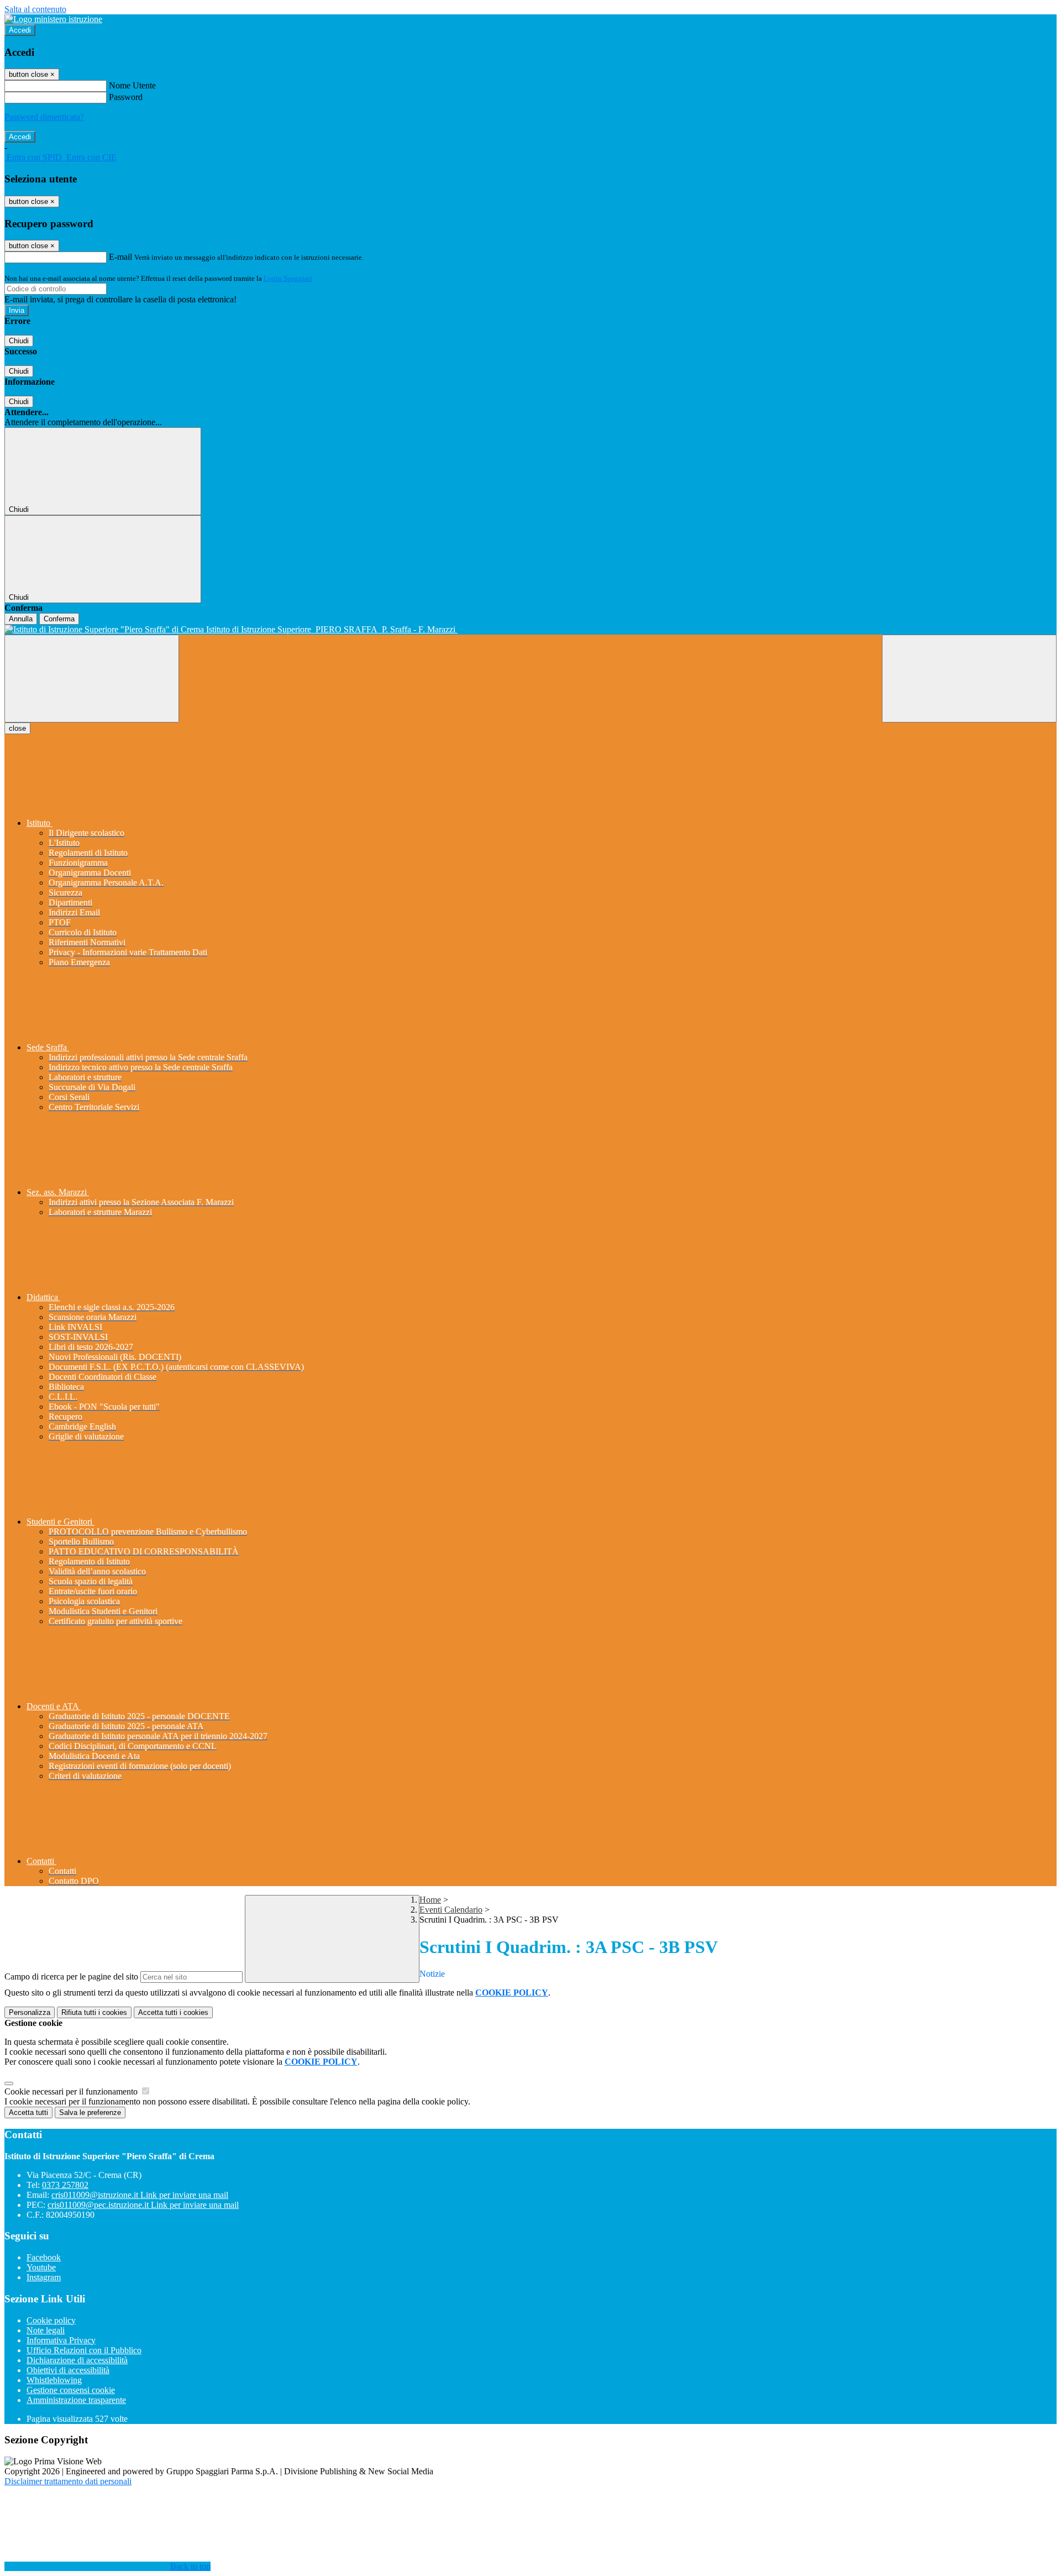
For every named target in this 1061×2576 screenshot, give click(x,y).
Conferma (59, 619)
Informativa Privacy (61, 2340)
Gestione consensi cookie (71, 2390)
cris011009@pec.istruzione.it (143, 2205)
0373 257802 (65, 2185)
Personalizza (30, 2012)
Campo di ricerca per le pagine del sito (71, 1976)
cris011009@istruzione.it (140, 2195)
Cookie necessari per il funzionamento (72, 2091)
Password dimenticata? (44, 117)
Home (430, 1900)
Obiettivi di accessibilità (68, 2370)
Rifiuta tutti (94, 2012)
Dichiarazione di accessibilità (77, 2360)
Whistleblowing (54, 2380)
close (17, 728)
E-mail (120, 257)
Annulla (21, 619)
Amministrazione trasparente (76, 2400)
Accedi (20, 30)
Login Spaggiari (288, 278)
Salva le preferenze (90, 2112)
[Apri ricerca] (969, 679)
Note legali (46, 2330)
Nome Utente (132, 85)
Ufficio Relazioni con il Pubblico (84, 2350)
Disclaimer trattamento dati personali (68, 2481)
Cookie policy (51, 2320)
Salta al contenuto (35, 9)
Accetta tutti (173, 2012)
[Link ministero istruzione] (53, 19)
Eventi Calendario (451, 1910)
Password (126, 97)
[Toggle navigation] (92, 679)
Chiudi (19, 341)
